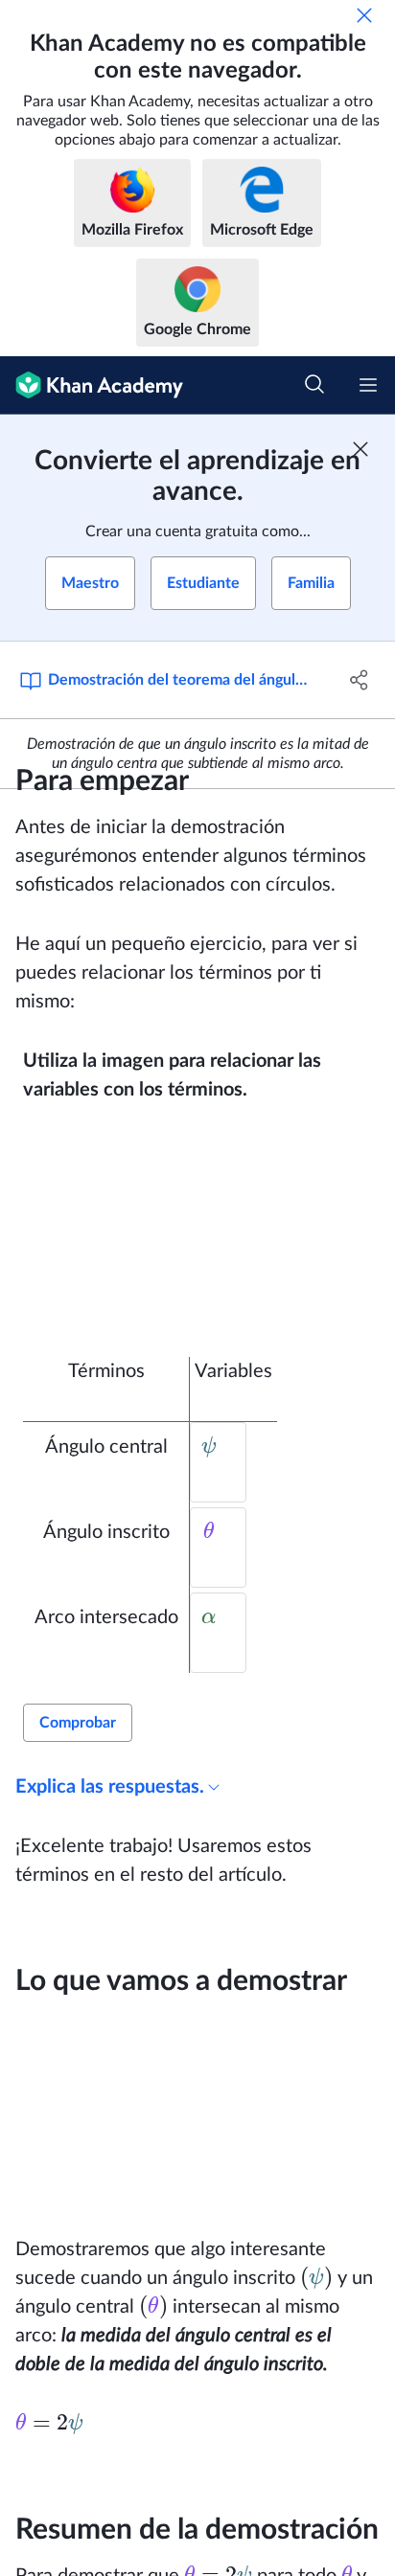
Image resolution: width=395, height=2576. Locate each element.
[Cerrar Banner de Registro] (360, 449)
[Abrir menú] (368, 385)
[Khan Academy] (92, 385)
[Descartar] (364, 15)
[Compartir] (359, 680)
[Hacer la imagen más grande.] (203, 1231)
